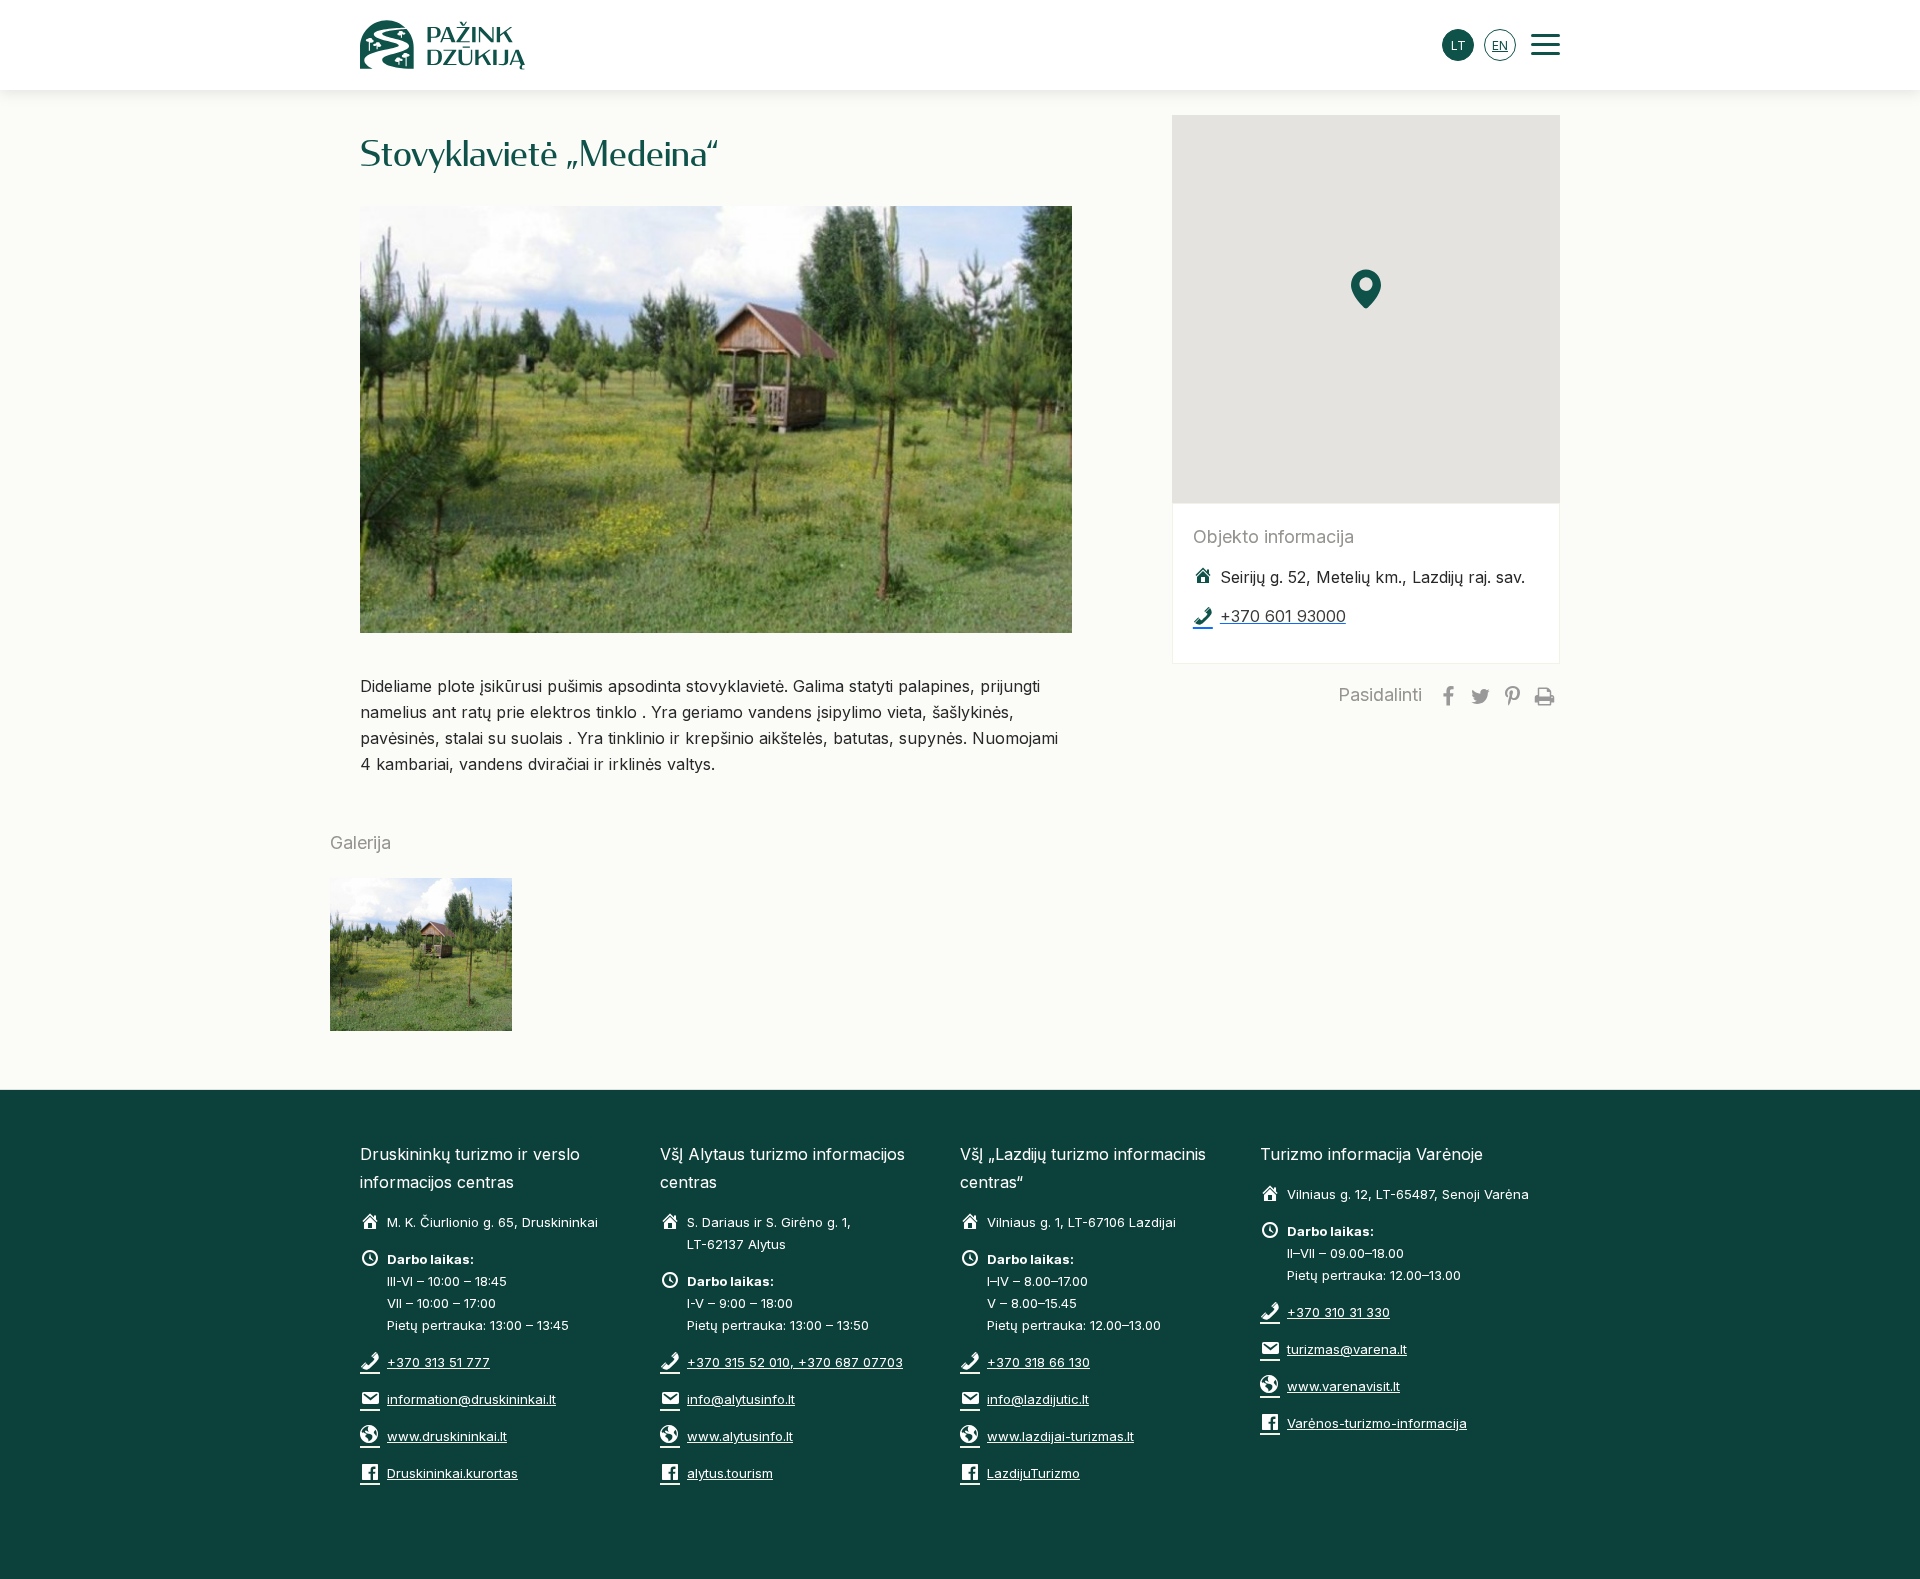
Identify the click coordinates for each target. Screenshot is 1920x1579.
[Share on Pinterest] (1512, 695)
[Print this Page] (1544, 695)
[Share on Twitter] (1480, 695)
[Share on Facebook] (1448, 695)
